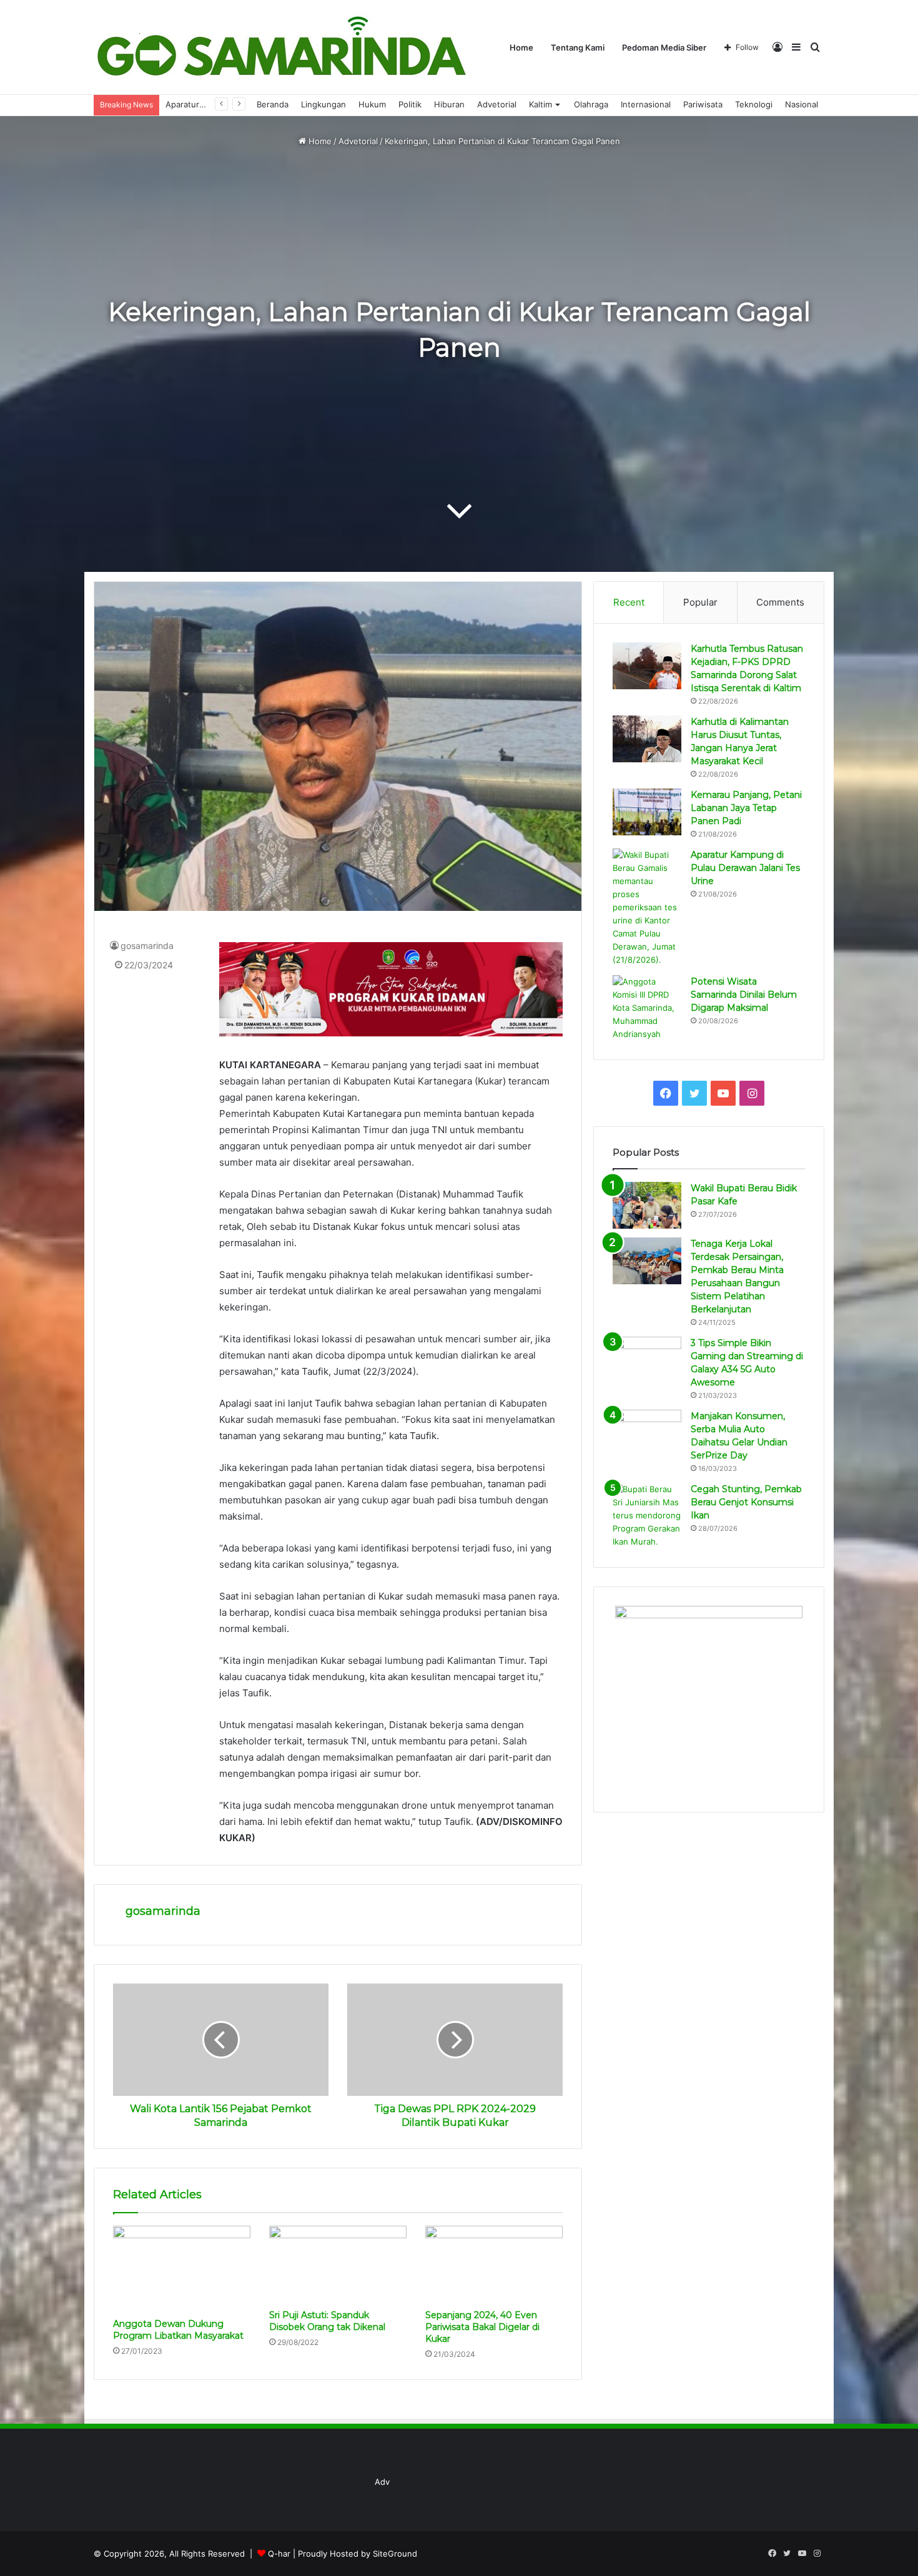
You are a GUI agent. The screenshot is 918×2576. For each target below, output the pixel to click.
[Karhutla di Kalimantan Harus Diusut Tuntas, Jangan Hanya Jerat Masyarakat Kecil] (647, 739)
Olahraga (591, 104)
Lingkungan (323, 104)
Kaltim (540, 104)
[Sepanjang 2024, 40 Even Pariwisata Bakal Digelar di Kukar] (494, 2264)
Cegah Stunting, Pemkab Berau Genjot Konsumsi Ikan (746, 1502)
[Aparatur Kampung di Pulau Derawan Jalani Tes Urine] (647, 907)
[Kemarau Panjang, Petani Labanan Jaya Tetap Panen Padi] (647, 812)
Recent (629, 602)
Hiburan (449, 104)
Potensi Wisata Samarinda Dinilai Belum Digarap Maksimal (744, 995)
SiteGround (395, 2554)
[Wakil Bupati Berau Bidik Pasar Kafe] (647, 1205)
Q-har (279, 2554)
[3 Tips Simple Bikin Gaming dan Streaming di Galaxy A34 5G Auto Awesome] (647, 1360)
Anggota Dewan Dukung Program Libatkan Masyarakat (178, 2330)
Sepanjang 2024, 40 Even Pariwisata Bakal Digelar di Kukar (482, 2327)
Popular (700, 602)
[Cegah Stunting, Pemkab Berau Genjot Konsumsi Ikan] (647, 1516)
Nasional (802, 104)
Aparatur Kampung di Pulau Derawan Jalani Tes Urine (745, 868)
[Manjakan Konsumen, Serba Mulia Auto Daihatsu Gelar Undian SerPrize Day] (647, 1433)
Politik (410, 104)
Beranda (273, 104)
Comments (780, 602)
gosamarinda (147, 946)
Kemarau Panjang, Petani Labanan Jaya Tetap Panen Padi (746, 808)
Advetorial (497, 104)
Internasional (646, 104)
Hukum (372, 104)
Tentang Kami (578, 47)
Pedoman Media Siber (664, 47)
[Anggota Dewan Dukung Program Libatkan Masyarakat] (182, 2269)
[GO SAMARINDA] (281, 47)
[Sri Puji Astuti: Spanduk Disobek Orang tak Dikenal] (338, 2264)
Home (521, 47)
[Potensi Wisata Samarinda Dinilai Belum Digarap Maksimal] (647, 1008)
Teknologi (754, 104)
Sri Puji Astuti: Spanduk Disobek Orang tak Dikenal (327, 2321)
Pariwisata (703, 104)
